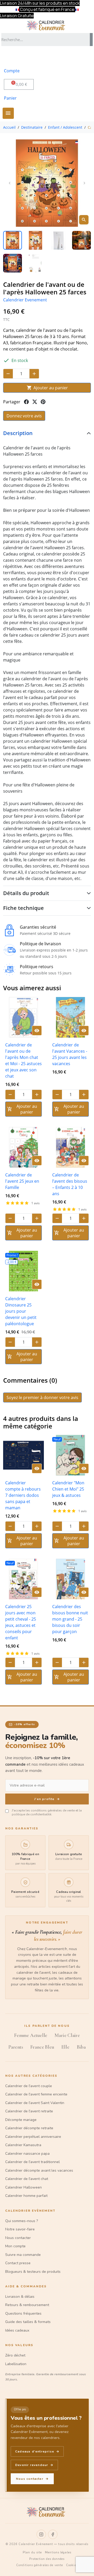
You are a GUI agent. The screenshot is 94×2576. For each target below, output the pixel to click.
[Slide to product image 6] (36, 263)
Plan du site (32, 2552)
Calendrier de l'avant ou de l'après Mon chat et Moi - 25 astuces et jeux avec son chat (23, 1060)
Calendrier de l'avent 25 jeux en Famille (22, 1181)
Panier (10, 98)
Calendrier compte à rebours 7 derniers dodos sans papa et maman (23, 1495)
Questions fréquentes (23, 2313)
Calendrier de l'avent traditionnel (33, 2162)
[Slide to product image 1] (13, 240)
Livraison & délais (20, 2297)
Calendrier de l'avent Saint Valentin (35, 2103)
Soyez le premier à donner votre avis (42, 1397)
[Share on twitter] (35, 402)
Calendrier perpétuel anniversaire (33, 2137)
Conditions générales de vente (40, 2565)
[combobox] (44, 40)
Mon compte (15, 2246)
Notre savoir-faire (20, 2229)
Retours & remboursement (27, 2305)
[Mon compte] (11, 57)
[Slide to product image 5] (13, 263)
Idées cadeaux (17, 2330)
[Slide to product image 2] (36, 240)
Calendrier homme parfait (26, 2196)
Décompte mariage (21, 2120)
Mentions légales (58, 2552)
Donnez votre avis (24, 416)
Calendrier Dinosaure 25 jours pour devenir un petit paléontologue (21, 1311)
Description (18, 433)
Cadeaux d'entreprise (37, 2451)
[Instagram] (41, 2534)
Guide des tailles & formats (28, 2322)
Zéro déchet (15, 2355)
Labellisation (16, 2364)
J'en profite (47, 1799)
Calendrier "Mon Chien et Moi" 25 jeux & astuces (68, 1489)
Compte (12, 71)
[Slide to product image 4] (81, 240)
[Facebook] (53, 2534)
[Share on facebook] (26, 402)
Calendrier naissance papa (27, 2154)
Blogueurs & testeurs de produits (33, 2272)
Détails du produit (26, 893)
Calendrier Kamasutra (23, 2145)
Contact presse (18, 2263)
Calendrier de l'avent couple (29, 2086)
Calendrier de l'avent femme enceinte (36, 2094)
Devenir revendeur (34, 2465)
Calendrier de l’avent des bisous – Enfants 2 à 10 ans (70, 1184)
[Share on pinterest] (43, 402)
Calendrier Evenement (25, 300)
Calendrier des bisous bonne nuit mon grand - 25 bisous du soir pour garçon (70, 1619)
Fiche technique (23, 908)
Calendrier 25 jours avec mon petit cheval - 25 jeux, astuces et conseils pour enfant (21, 1622)
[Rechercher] (91, 40)
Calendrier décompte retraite (29, 2128)
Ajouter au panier (47, 388)
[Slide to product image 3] (58, 240)
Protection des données (47, 2559)
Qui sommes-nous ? (22, 2221)
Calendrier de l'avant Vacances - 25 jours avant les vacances (70, 1054)
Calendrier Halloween (23, 2187)
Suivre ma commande (23, 2255)
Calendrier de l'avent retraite (29, 2111)
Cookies (72, 2565)
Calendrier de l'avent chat (27, 2179)
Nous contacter (18, 2238)
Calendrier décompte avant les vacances (39, 2170)
